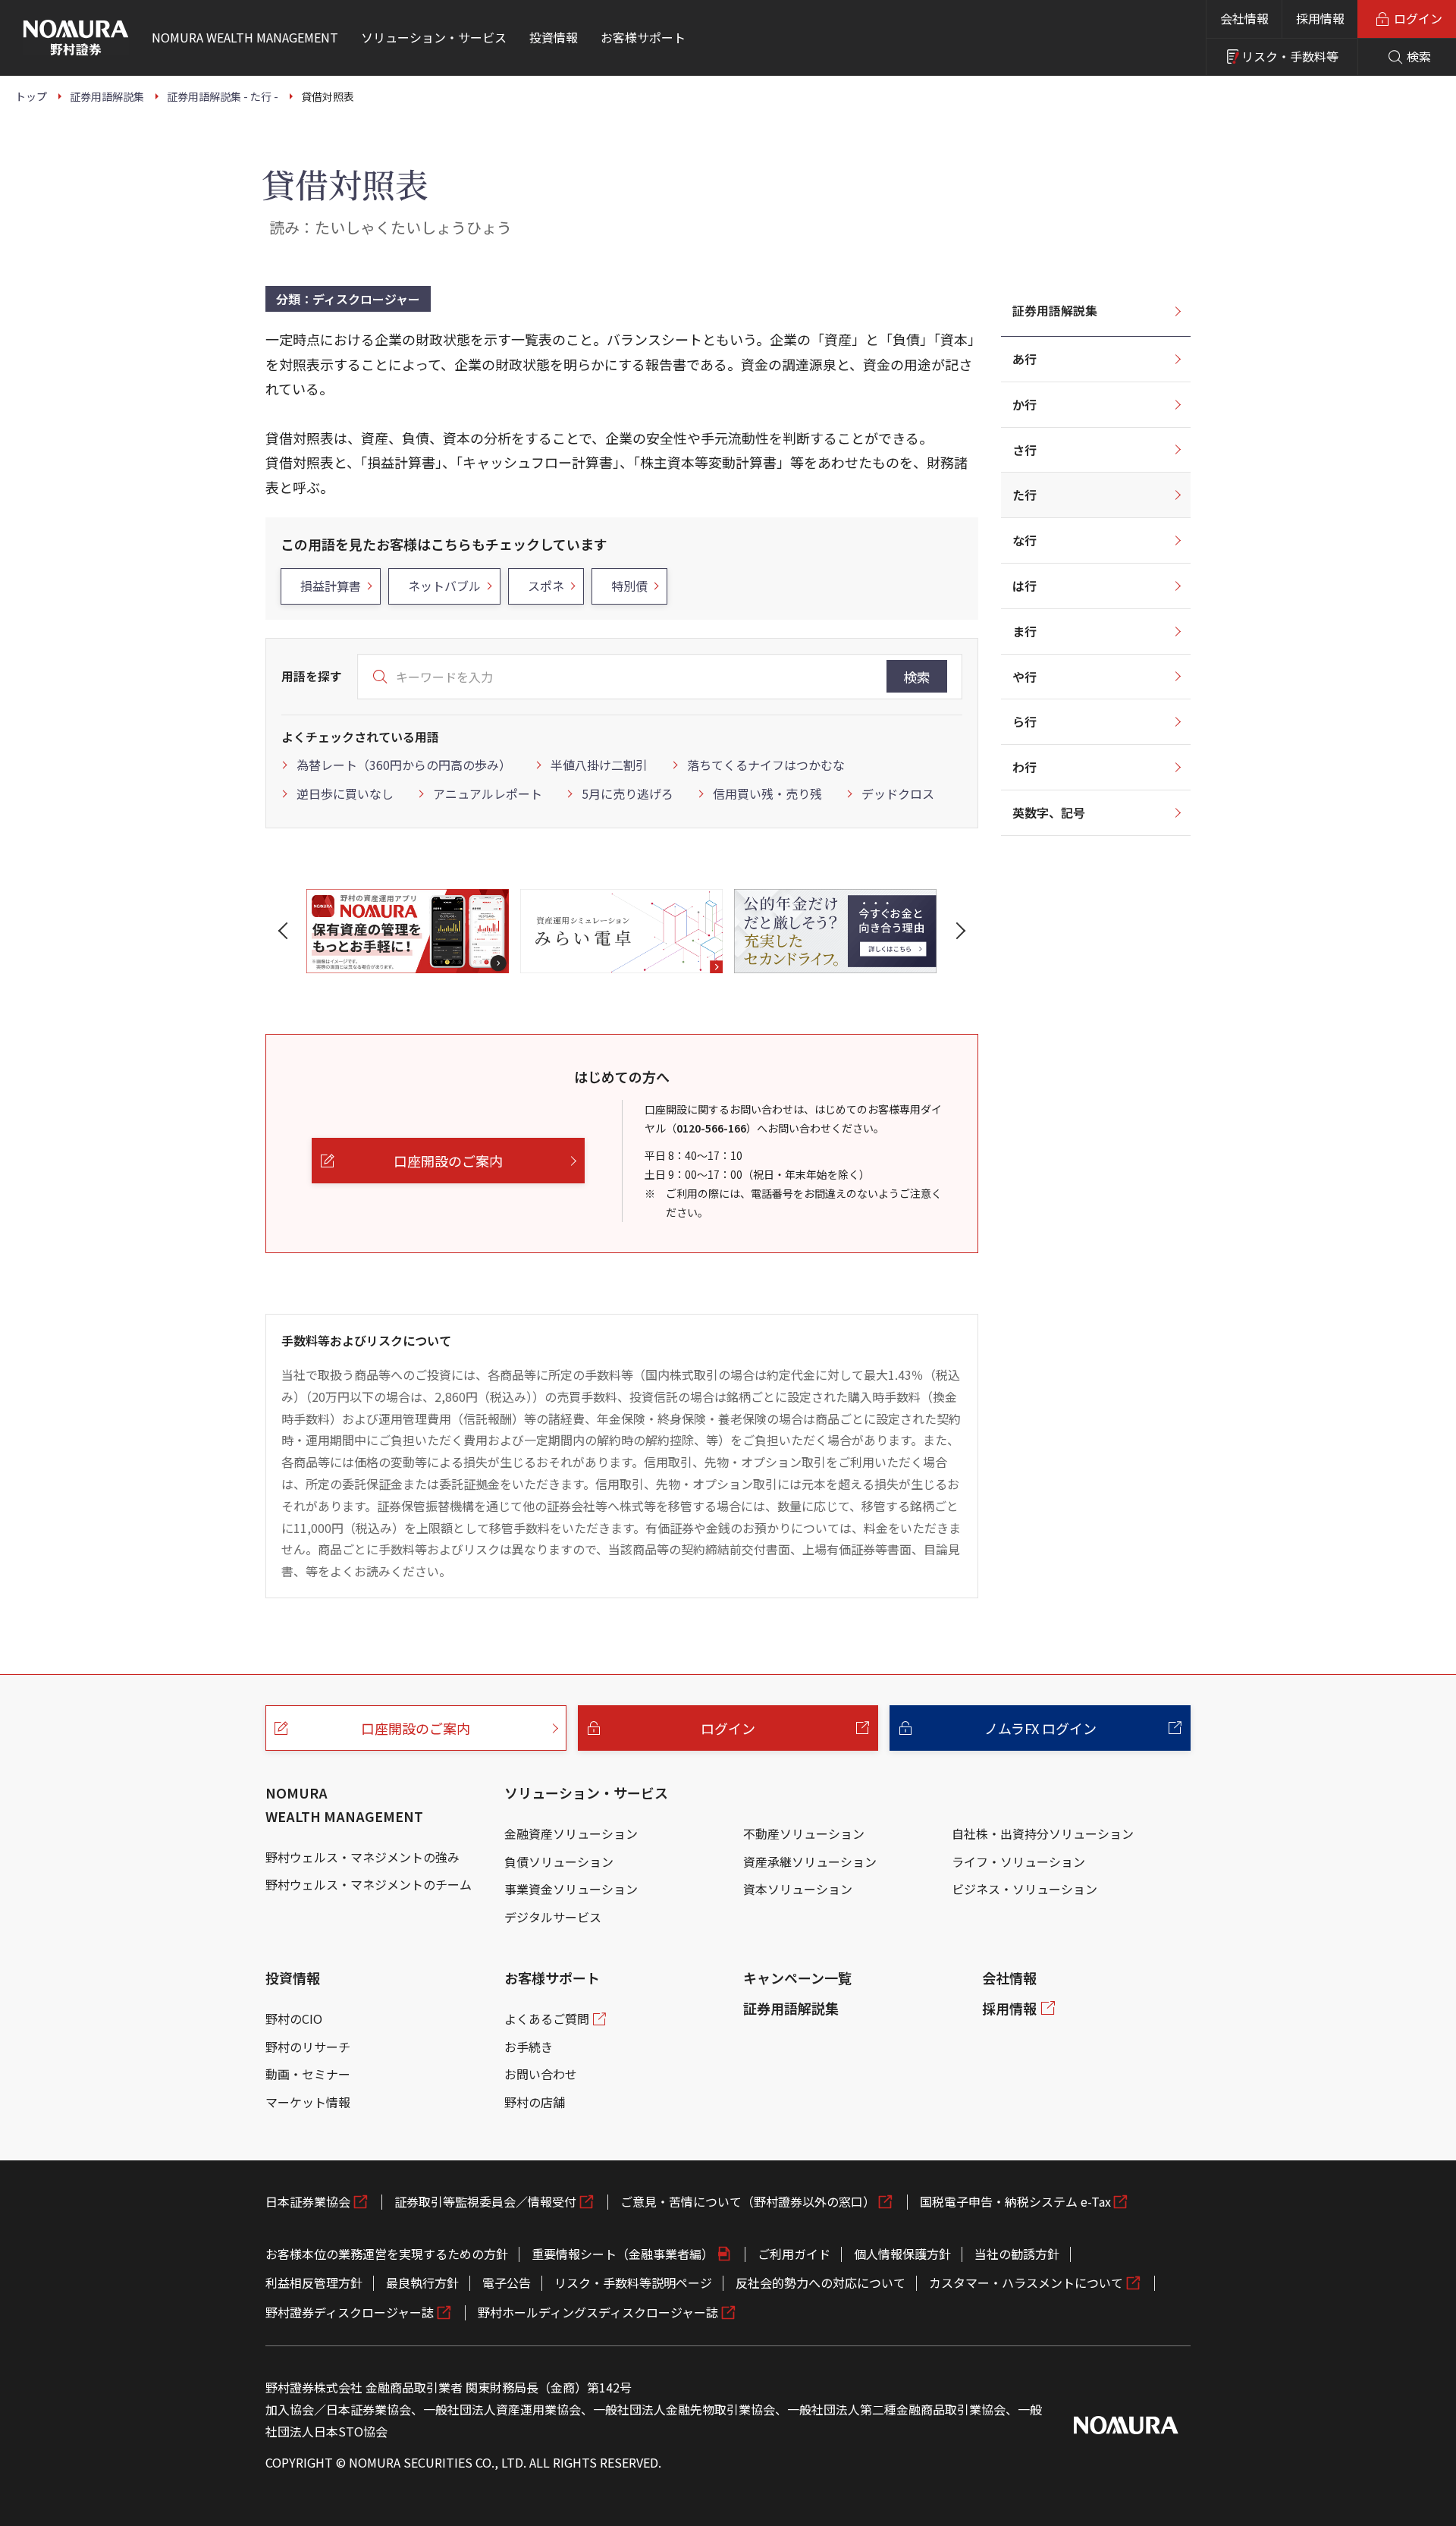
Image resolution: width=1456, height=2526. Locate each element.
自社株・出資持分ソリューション (1043, 1833)
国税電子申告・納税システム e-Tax (1015, 2201)
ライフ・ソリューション (1018, 1862)
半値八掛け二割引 (599, 765)
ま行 (1025, 631)
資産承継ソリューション (810, 1862)
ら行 (1025, 721)
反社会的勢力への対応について (821, 2283)
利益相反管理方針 (314, 2283)
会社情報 (1244, 18)
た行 (1025, 495)
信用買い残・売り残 (767, 793)
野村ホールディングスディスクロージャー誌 (598, 2312)
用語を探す (312, 676)
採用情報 (1320, 18)
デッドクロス (898, 793)
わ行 (1025, 767)
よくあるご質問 (547, 2019)
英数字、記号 (1049, 812)
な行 (1025, 540)
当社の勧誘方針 (1017, 2254)
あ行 (1025, 359)
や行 (1025, 677)
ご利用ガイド (794, 2254)
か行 (1025, 404)
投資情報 (293, 1978)
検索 (917, 677)
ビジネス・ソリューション (1025, 1889)
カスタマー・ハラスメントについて (1026, 2283)
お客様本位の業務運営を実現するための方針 (387, 2254)
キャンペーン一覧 (797, 1978)
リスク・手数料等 (1290, 56)
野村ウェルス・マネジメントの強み (362, 1857)
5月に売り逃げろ (628, 793)
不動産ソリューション (804, 1833)
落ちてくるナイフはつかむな (766, 765)
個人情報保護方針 (902, 2254)
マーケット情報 (308, 2102)
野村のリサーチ (308, 2047)
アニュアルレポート (488, 793)
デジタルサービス (553, 1917)
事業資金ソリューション (571, 1889)
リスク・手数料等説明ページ (633, 2283)
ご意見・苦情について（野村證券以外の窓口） (748, 2201)
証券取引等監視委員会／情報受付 (485, 2201)
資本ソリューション (798, 1889)
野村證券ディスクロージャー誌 (350, 2312)
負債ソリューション (559, 1862)
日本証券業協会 (308, 2201)
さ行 (1025, 450)
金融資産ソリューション (571, 1833)
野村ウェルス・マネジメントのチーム (369, 1884)
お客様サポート (552, 1978)
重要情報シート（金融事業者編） (623, 2254)
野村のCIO (294, 2019)
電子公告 (507, 2283)
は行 (1025, 586)
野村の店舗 (535, 2102)
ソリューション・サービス (586, 1792)
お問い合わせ (541, 2074)
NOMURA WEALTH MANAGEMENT (344, 1804)
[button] (286, 931)
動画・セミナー (308, 2074)
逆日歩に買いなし (345, 793)
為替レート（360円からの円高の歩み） (404, 765)
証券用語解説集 (1055, 310)
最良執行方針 (422, 2283)
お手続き (529, 2047)
